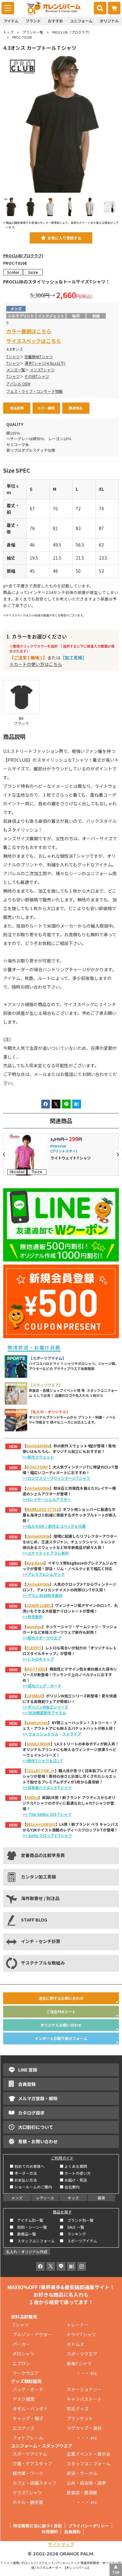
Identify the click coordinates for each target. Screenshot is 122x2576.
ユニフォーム (81, 21)
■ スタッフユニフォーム (34, 2241)
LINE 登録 (28, 2070)
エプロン (21, 2363)
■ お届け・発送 (73, 2180)
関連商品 (76, 408)
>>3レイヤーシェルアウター (47, 1499)
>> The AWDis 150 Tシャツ (47, 1814)
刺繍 (96, 316)
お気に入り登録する (64, 238)
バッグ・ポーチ (28, 2389)
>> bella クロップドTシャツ (47, 1835)
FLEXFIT (34, 1648)
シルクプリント (21, 316)
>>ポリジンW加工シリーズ (45, 1707)
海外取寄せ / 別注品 (40, 1898)
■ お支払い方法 (23, 2180)
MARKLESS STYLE (43, 1509)
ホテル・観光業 (28, 2502)
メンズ (17, 2198)
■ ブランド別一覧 (77, 2220)
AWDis (32, 1797)
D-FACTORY (38, 1467)
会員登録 (27, 2084)
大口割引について (36, 2127)
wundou (34, 1626)
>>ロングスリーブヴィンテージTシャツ (56, 1478)
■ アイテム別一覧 (26, 2220)
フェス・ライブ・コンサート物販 (34, 391)
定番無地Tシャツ (39, 357)
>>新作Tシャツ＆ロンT (43, 1761)
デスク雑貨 (23, 2399)
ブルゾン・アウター (32, 2334)
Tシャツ (13, 357)
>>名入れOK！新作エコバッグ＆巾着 (54, 1526)
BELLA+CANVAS (41, 1824)
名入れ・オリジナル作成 (27, 2252)
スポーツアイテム (30, 2454)
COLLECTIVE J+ (41, 1770)
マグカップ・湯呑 (84, 2428)
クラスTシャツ (27, 2492)
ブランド (33, 21)
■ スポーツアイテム (78, 2241)
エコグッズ (23, 2428)
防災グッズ (78, 2409)
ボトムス (75, 2344)
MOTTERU (36, 1669)
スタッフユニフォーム (89, 2463)
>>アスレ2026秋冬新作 (43, 1595)
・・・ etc (82, 2373)
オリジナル (109, 21)
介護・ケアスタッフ (32, 2463)
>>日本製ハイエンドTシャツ (47, 1787)
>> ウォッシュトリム (41, 1734)
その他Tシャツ (37, 376)
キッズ (73, 2198)
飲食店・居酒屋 (82, 2492)
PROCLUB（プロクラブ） (72, 32)
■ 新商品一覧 (23, 2234)
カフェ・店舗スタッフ (34, 2483)
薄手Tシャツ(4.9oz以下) (45, 363)
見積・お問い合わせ (38, 2141)
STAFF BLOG (34, 1920)
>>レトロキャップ (38, 1659)
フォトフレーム (28, 2438)
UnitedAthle (38, 1446)
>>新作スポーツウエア (42, 1638)
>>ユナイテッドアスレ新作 (46, 1553)
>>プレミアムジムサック (44, 1574)
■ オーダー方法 (23, 2173)
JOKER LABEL (39, 1605)
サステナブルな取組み (43, 1963)
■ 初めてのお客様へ (27, 2166)
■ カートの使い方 (75, 2173)
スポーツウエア (82, 2354)
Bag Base (35, 1563)
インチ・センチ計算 (41, 1941)
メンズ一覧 (16, 370)
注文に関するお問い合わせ (61, 1998)
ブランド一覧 (33, 32)
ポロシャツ (23, 2354)
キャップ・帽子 (28, 2418)
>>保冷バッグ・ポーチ (42, 1686)
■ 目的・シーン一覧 (28, 2227)
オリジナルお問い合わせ (61, 2025)
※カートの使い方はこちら (36, 664)
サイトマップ (61, 2544)
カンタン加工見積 (38, 1877)
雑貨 (101, 2198)
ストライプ (72, 1734)
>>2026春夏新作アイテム (44, 1713)
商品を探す (62, 2212)
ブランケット (80, 2418)
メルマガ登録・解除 (38, 2098)
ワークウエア (28, 2373)
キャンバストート (84, 2399)
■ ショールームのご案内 (31, 2187)
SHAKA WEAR (38, 1744)
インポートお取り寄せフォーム (61, 2038)
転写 (76, 316)
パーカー (23, 2344)
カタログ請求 (31, 2113)
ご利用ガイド (62, 2158)
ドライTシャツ (81, 2334)
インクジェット (51, 316)
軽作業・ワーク (28, 2473)
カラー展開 (46, 408)
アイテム (11, 21)
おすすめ (55, 21)
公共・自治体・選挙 (86, 2483)
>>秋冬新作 (33, 1616)
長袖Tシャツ (79, 2363)
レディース (45, 2198)
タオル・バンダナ (30, 2409)
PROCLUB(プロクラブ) (23, 256)
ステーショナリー (84, 2389)
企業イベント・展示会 (89, 2454)
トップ (8, 32)
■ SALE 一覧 (72, 2227)
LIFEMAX (34, 1696)
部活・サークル (82, 2473)
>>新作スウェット (38, 1457)
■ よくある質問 (73, 2166)
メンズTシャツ (42, 370)
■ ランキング (75, 2234)
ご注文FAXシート (61, 2012)
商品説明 (17, 408)
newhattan (37, 1722)
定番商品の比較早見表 (43, 1855)
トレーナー (78, 2325)
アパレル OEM (18, 384)
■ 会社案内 (70, 2187)
